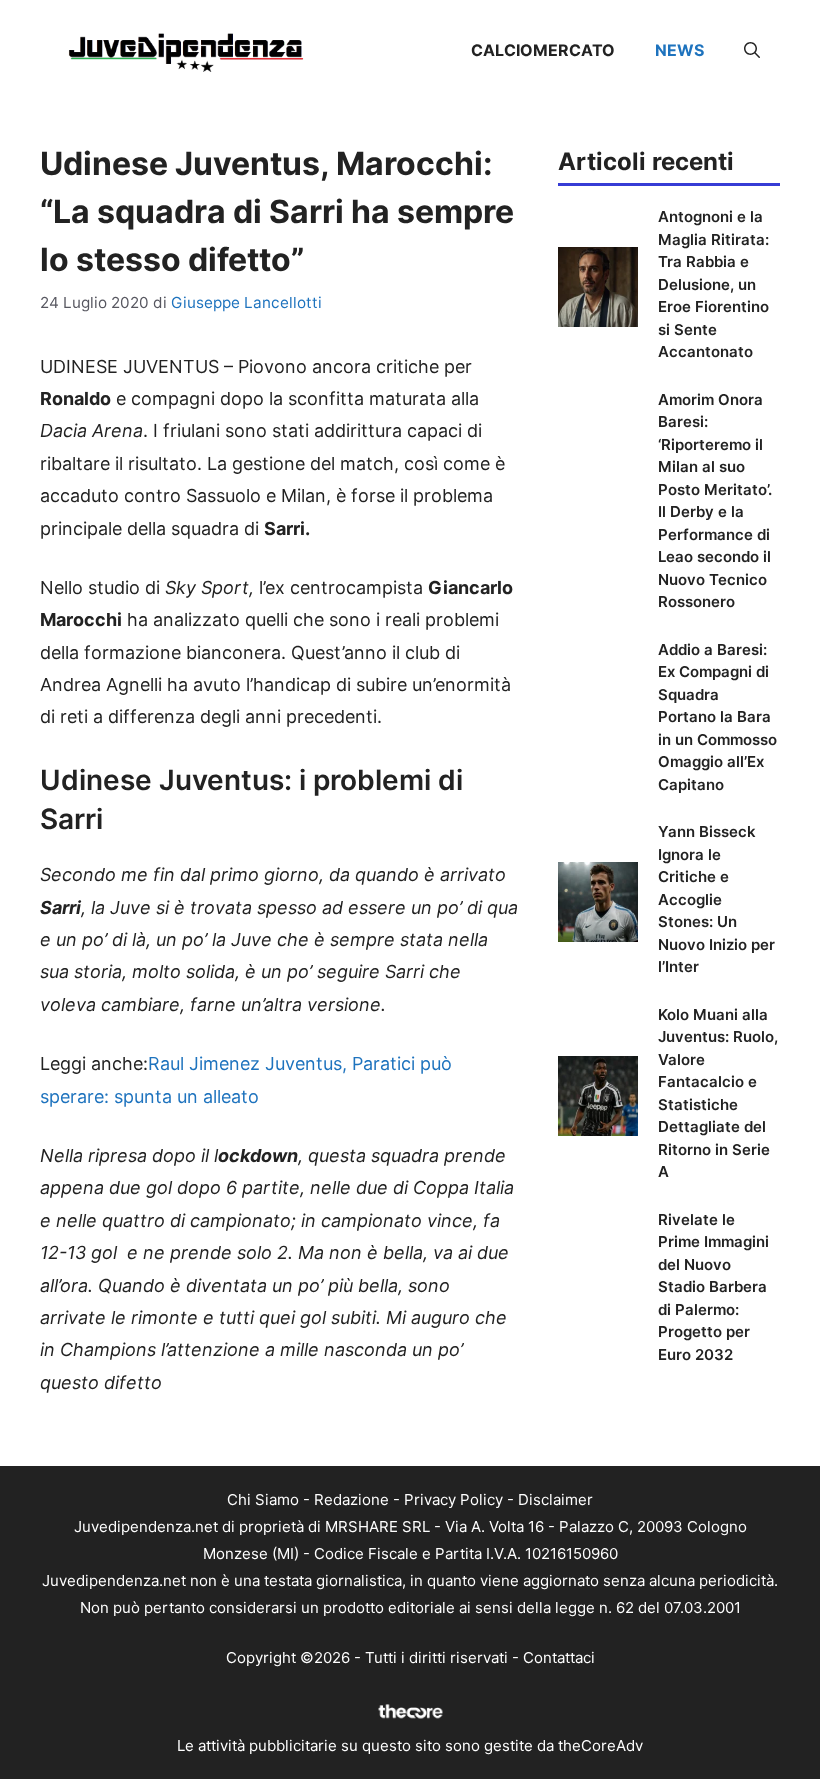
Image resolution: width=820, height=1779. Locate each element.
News (679, 50)
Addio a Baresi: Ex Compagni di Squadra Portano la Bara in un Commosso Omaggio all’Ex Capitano (717, 717)
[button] (752, 50)
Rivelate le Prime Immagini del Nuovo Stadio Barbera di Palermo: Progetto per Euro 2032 (713, 1287)
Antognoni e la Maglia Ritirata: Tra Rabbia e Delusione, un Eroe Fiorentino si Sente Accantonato (713, 284)
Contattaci (559, 1657)
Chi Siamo (263, 1499)
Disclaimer (555, 1499)
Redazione (351, 1499)
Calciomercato (543, 50)
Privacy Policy (453, 1499)
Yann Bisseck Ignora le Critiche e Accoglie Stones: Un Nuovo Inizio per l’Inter (716, 899)
